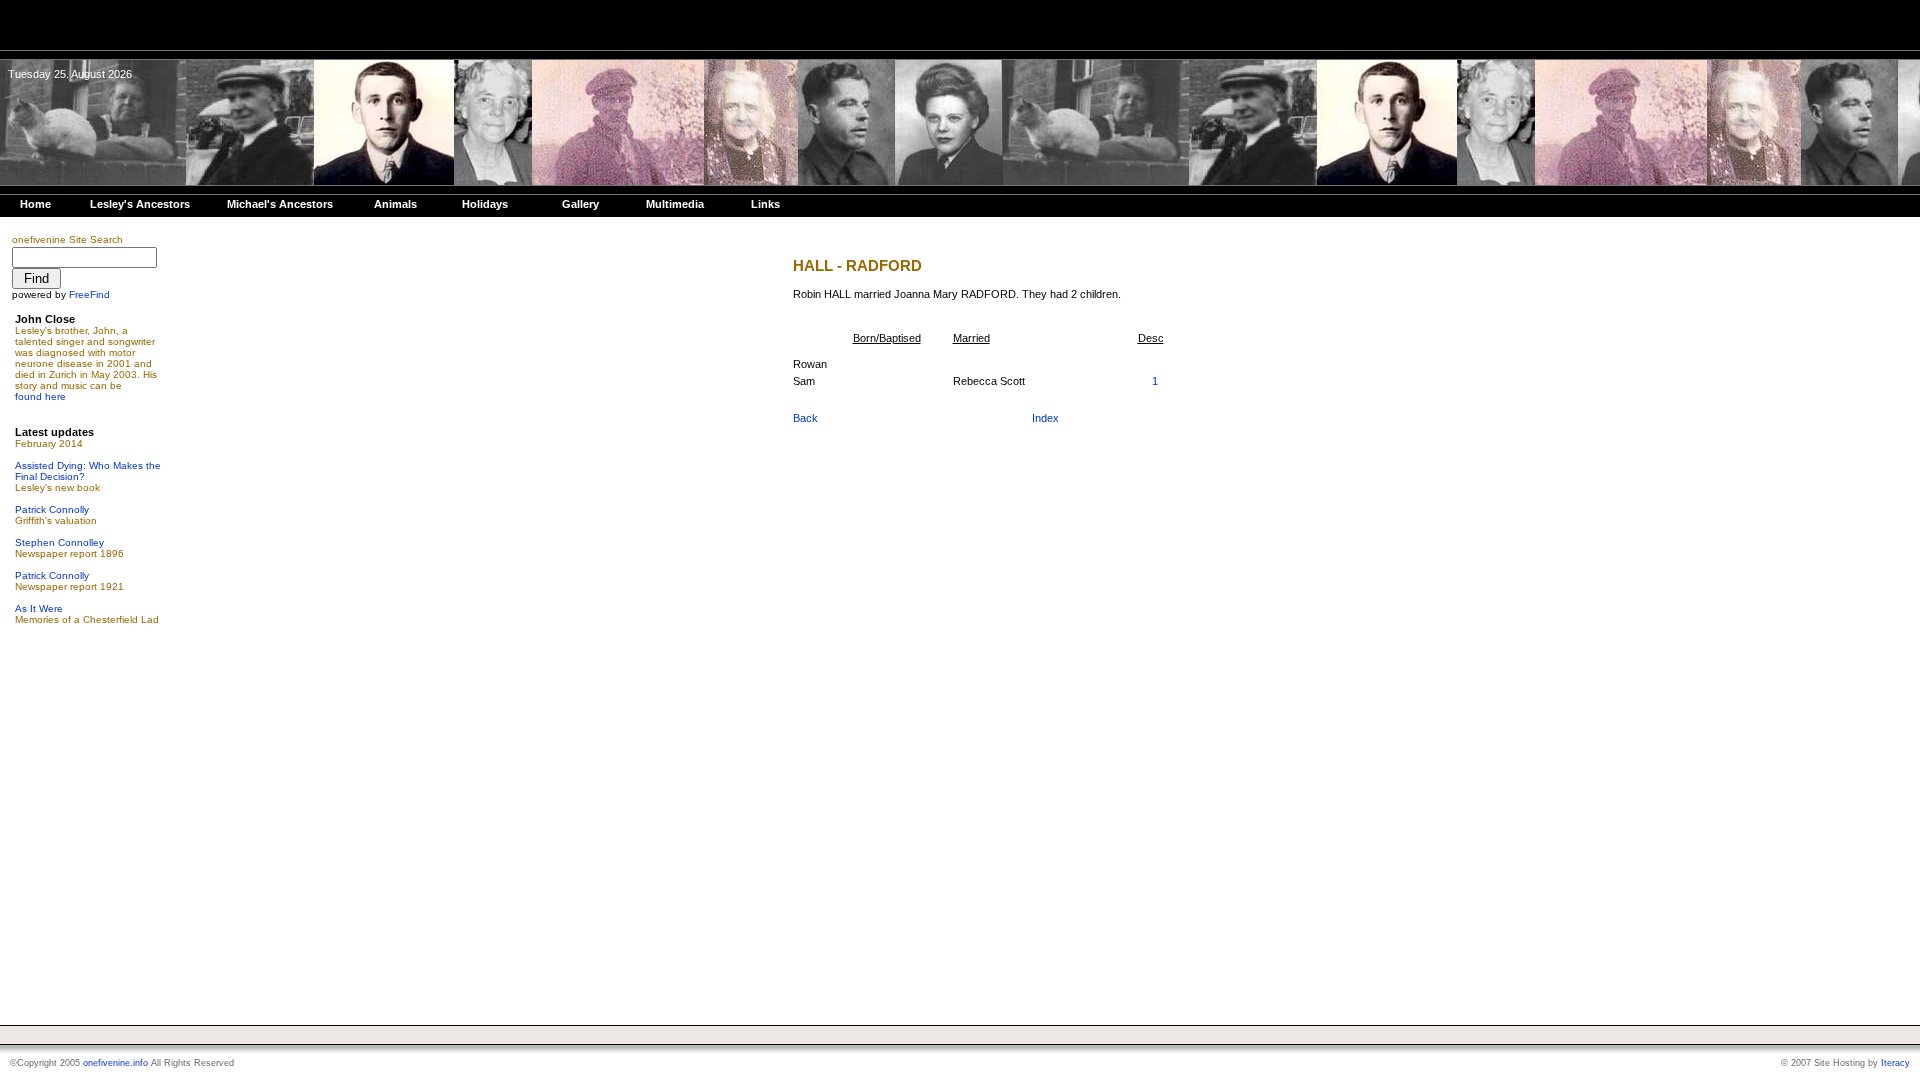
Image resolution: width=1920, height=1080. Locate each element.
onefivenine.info (115, 1063)
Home (35, 204)
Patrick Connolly (52, 509)
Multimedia (675, 204)
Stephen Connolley (59, 542)
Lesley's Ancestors (140, 204)
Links (765, 204)
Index (1045, 418)
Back (805, 418)
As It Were (39, 608)
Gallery (580, 204)
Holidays (485, 204)
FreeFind (89, 294)
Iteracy (1895, 1063)
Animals (395, 204)
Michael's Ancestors (280, 204)
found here (40, 396)
